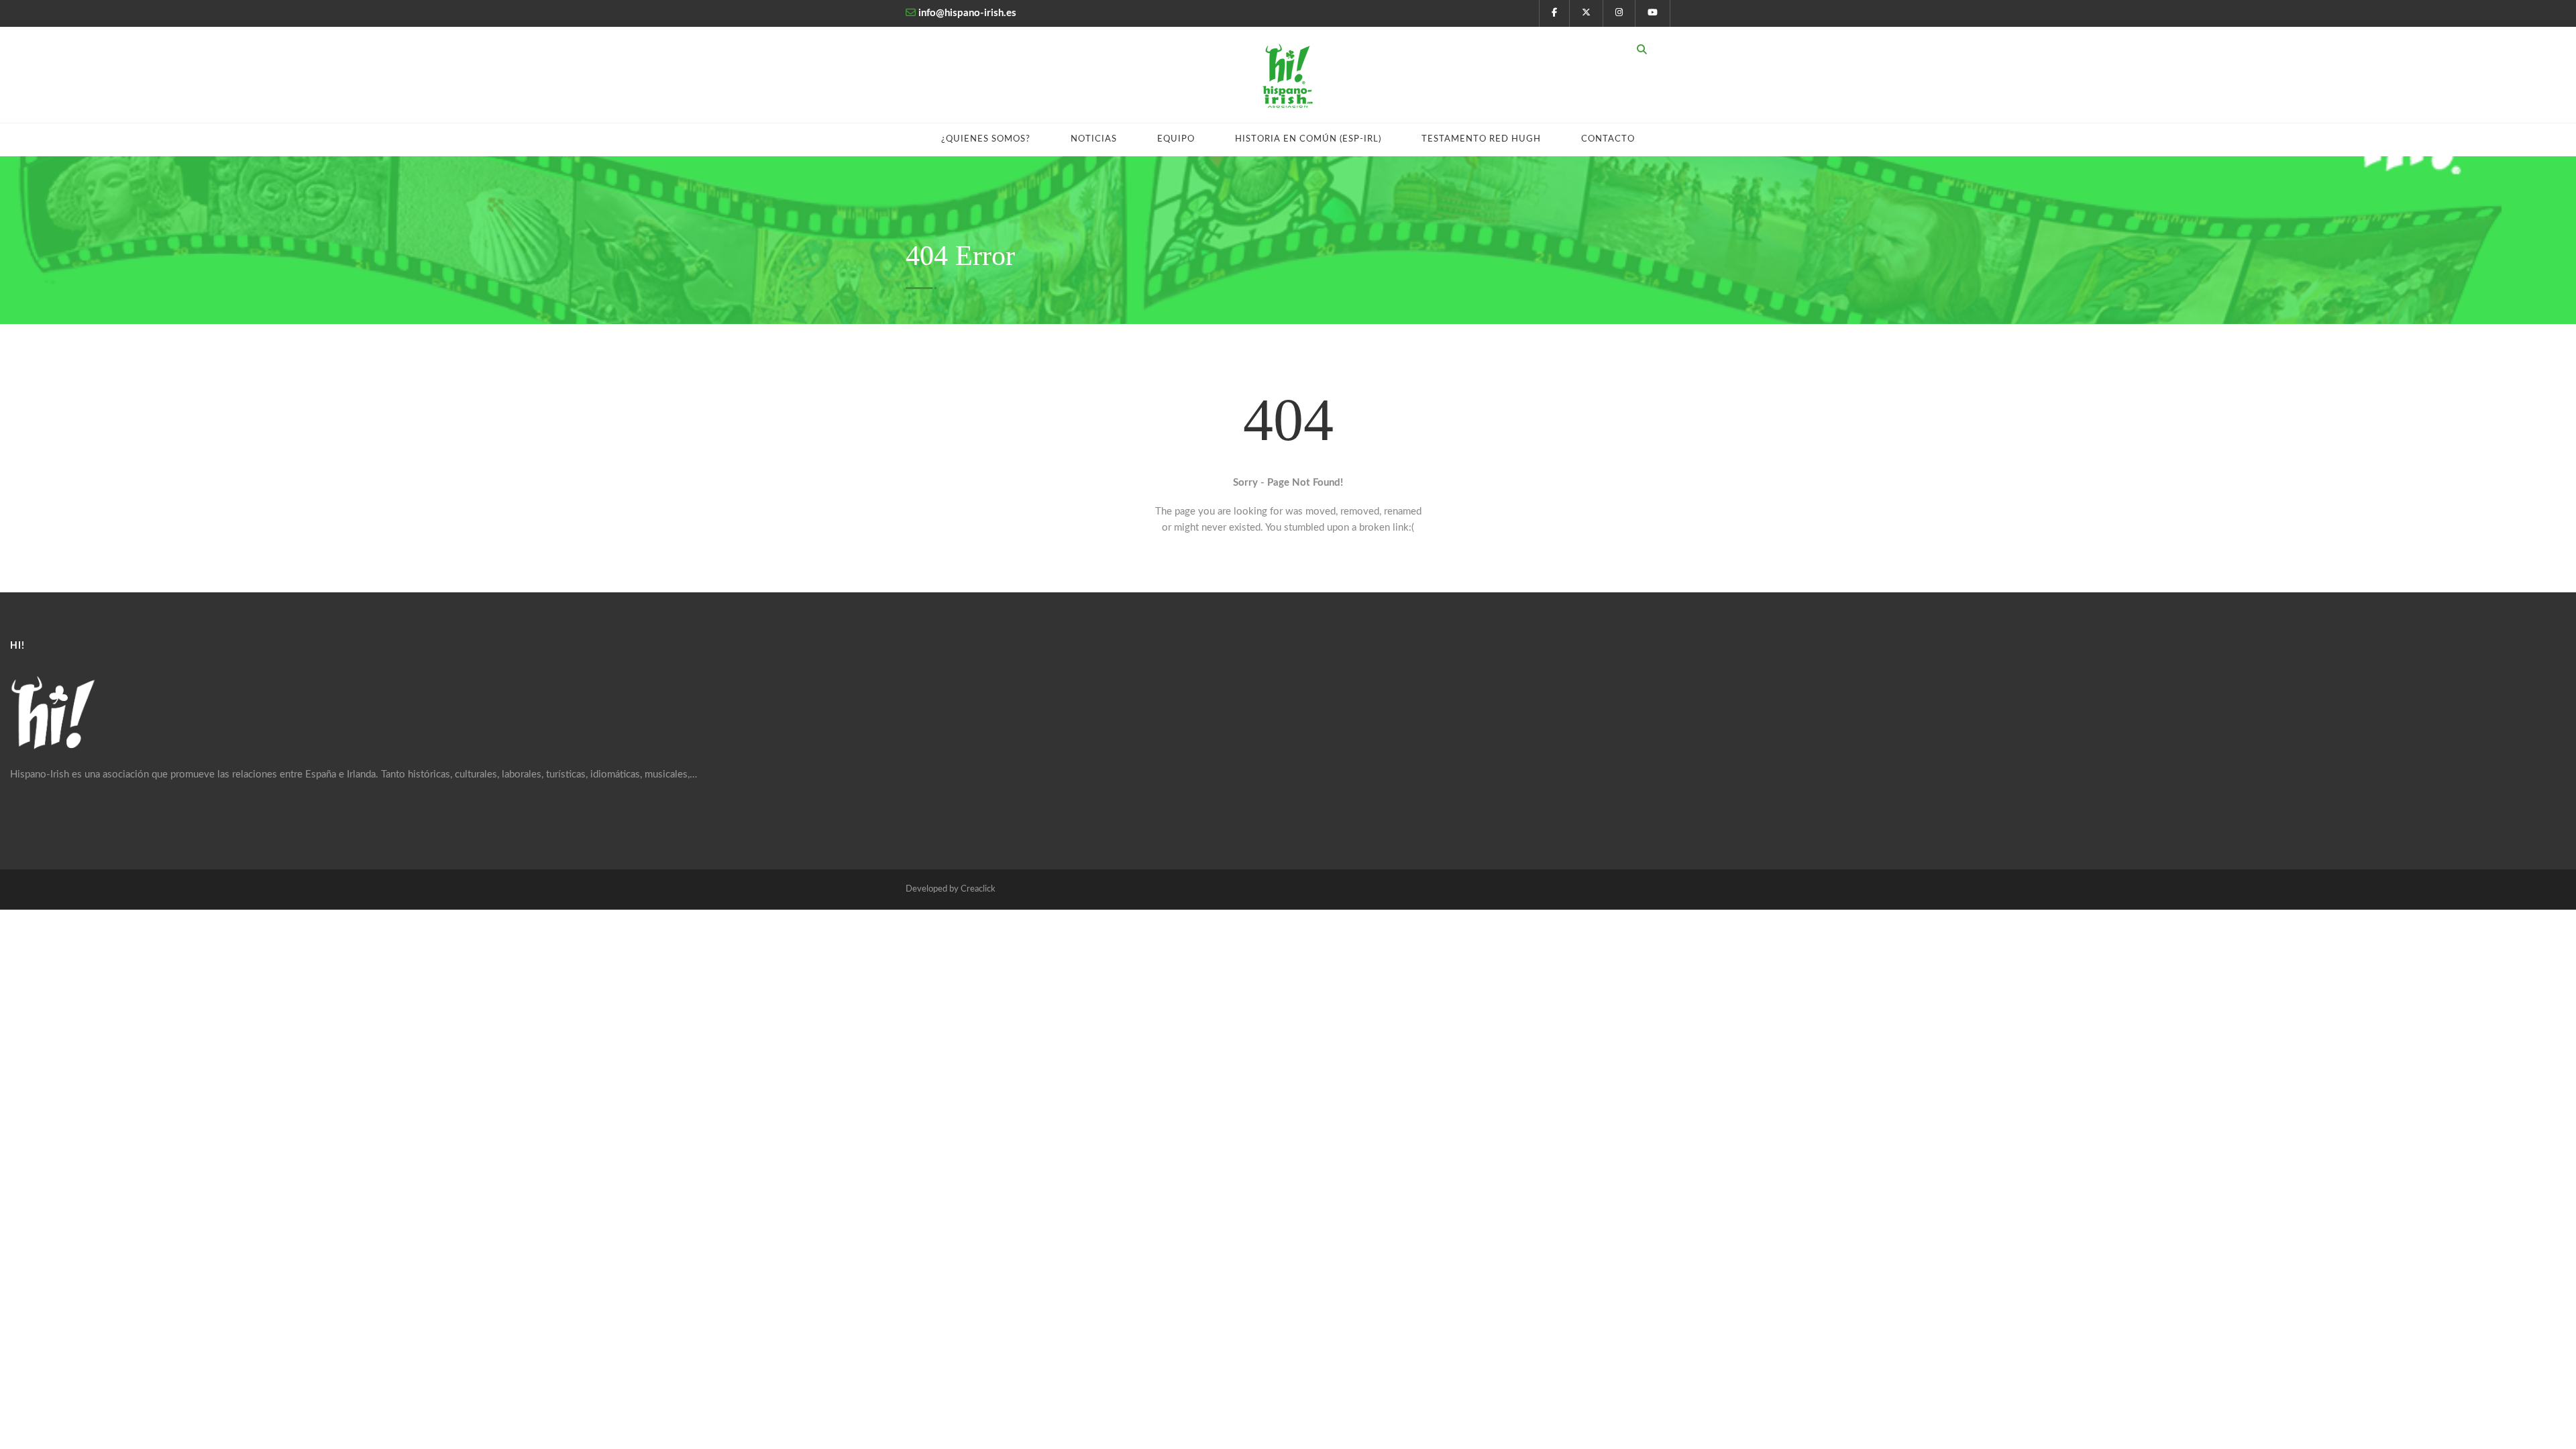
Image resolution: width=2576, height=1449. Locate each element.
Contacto (1608, 139)
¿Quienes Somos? (986, 139)
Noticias (1094, 139)
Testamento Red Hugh (1481, 139)
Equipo (1176, 139)
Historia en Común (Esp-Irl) (1308, 139)
